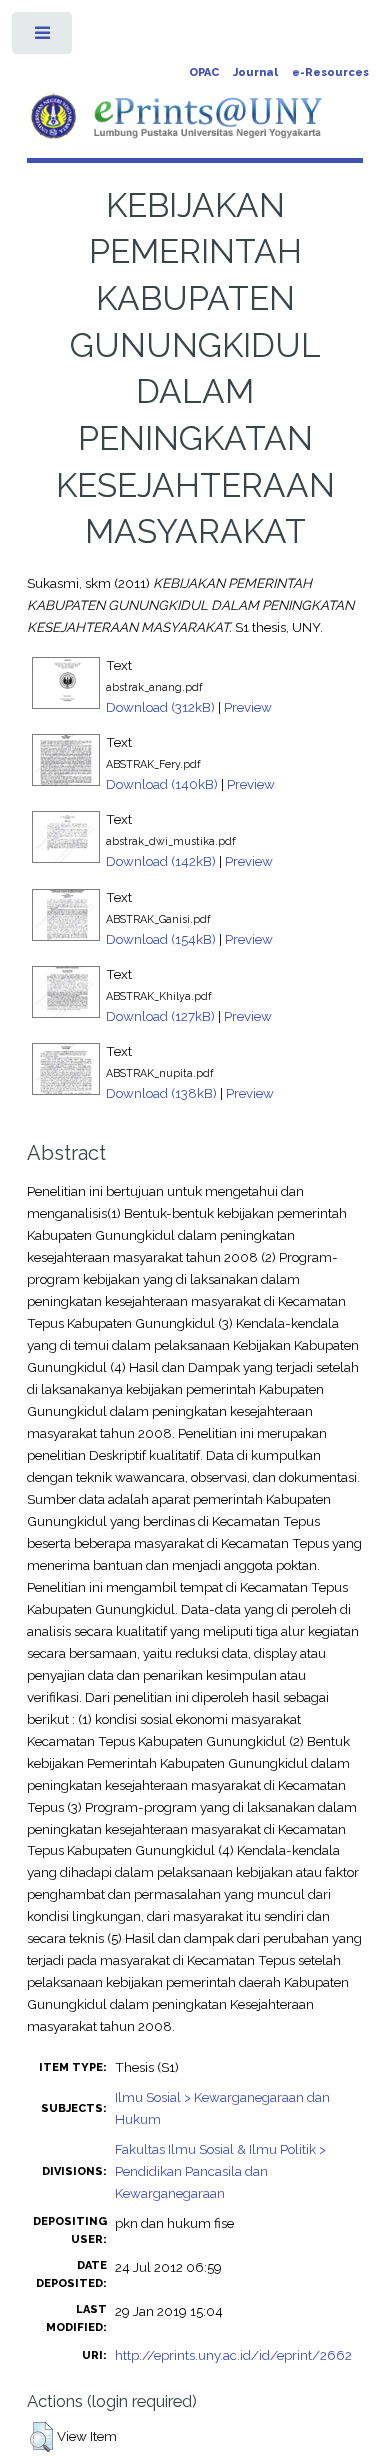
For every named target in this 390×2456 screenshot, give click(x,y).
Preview (248, 707)
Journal (255, 72)
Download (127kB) (160, 1016)
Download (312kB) (160, 707)
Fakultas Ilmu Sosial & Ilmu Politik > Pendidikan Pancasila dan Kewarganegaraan (220, 2171)
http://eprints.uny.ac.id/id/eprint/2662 (233, 2355)
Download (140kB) (162, 784)
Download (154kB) (161, 939)
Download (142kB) (161, 861)
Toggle (43, 37)
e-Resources (330, 72)
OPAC (204, 72)
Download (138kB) (161, 1093)
